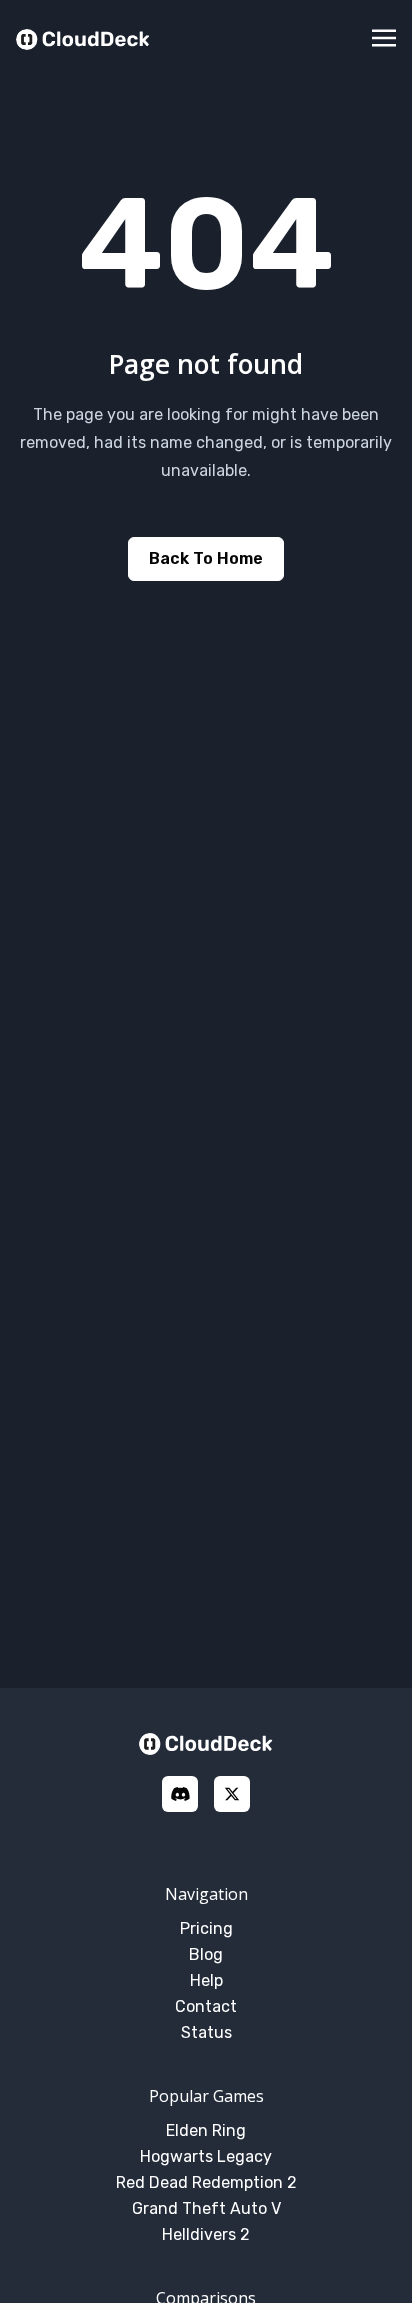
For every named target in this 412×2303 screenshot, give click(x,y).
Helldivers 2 (206, 2234)
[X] (232, 1794)
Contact (206, 2006)
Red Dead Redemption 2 (206, 2182)
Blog (206, 1954)
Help (206, 1980)
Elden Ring (206, 2130)
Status (206, 2032)
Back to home (206, 558)
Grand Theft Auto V (206, 2208)
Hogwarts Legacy (206, 2156)
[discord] (180, 1794)
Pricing (206, 1928)
